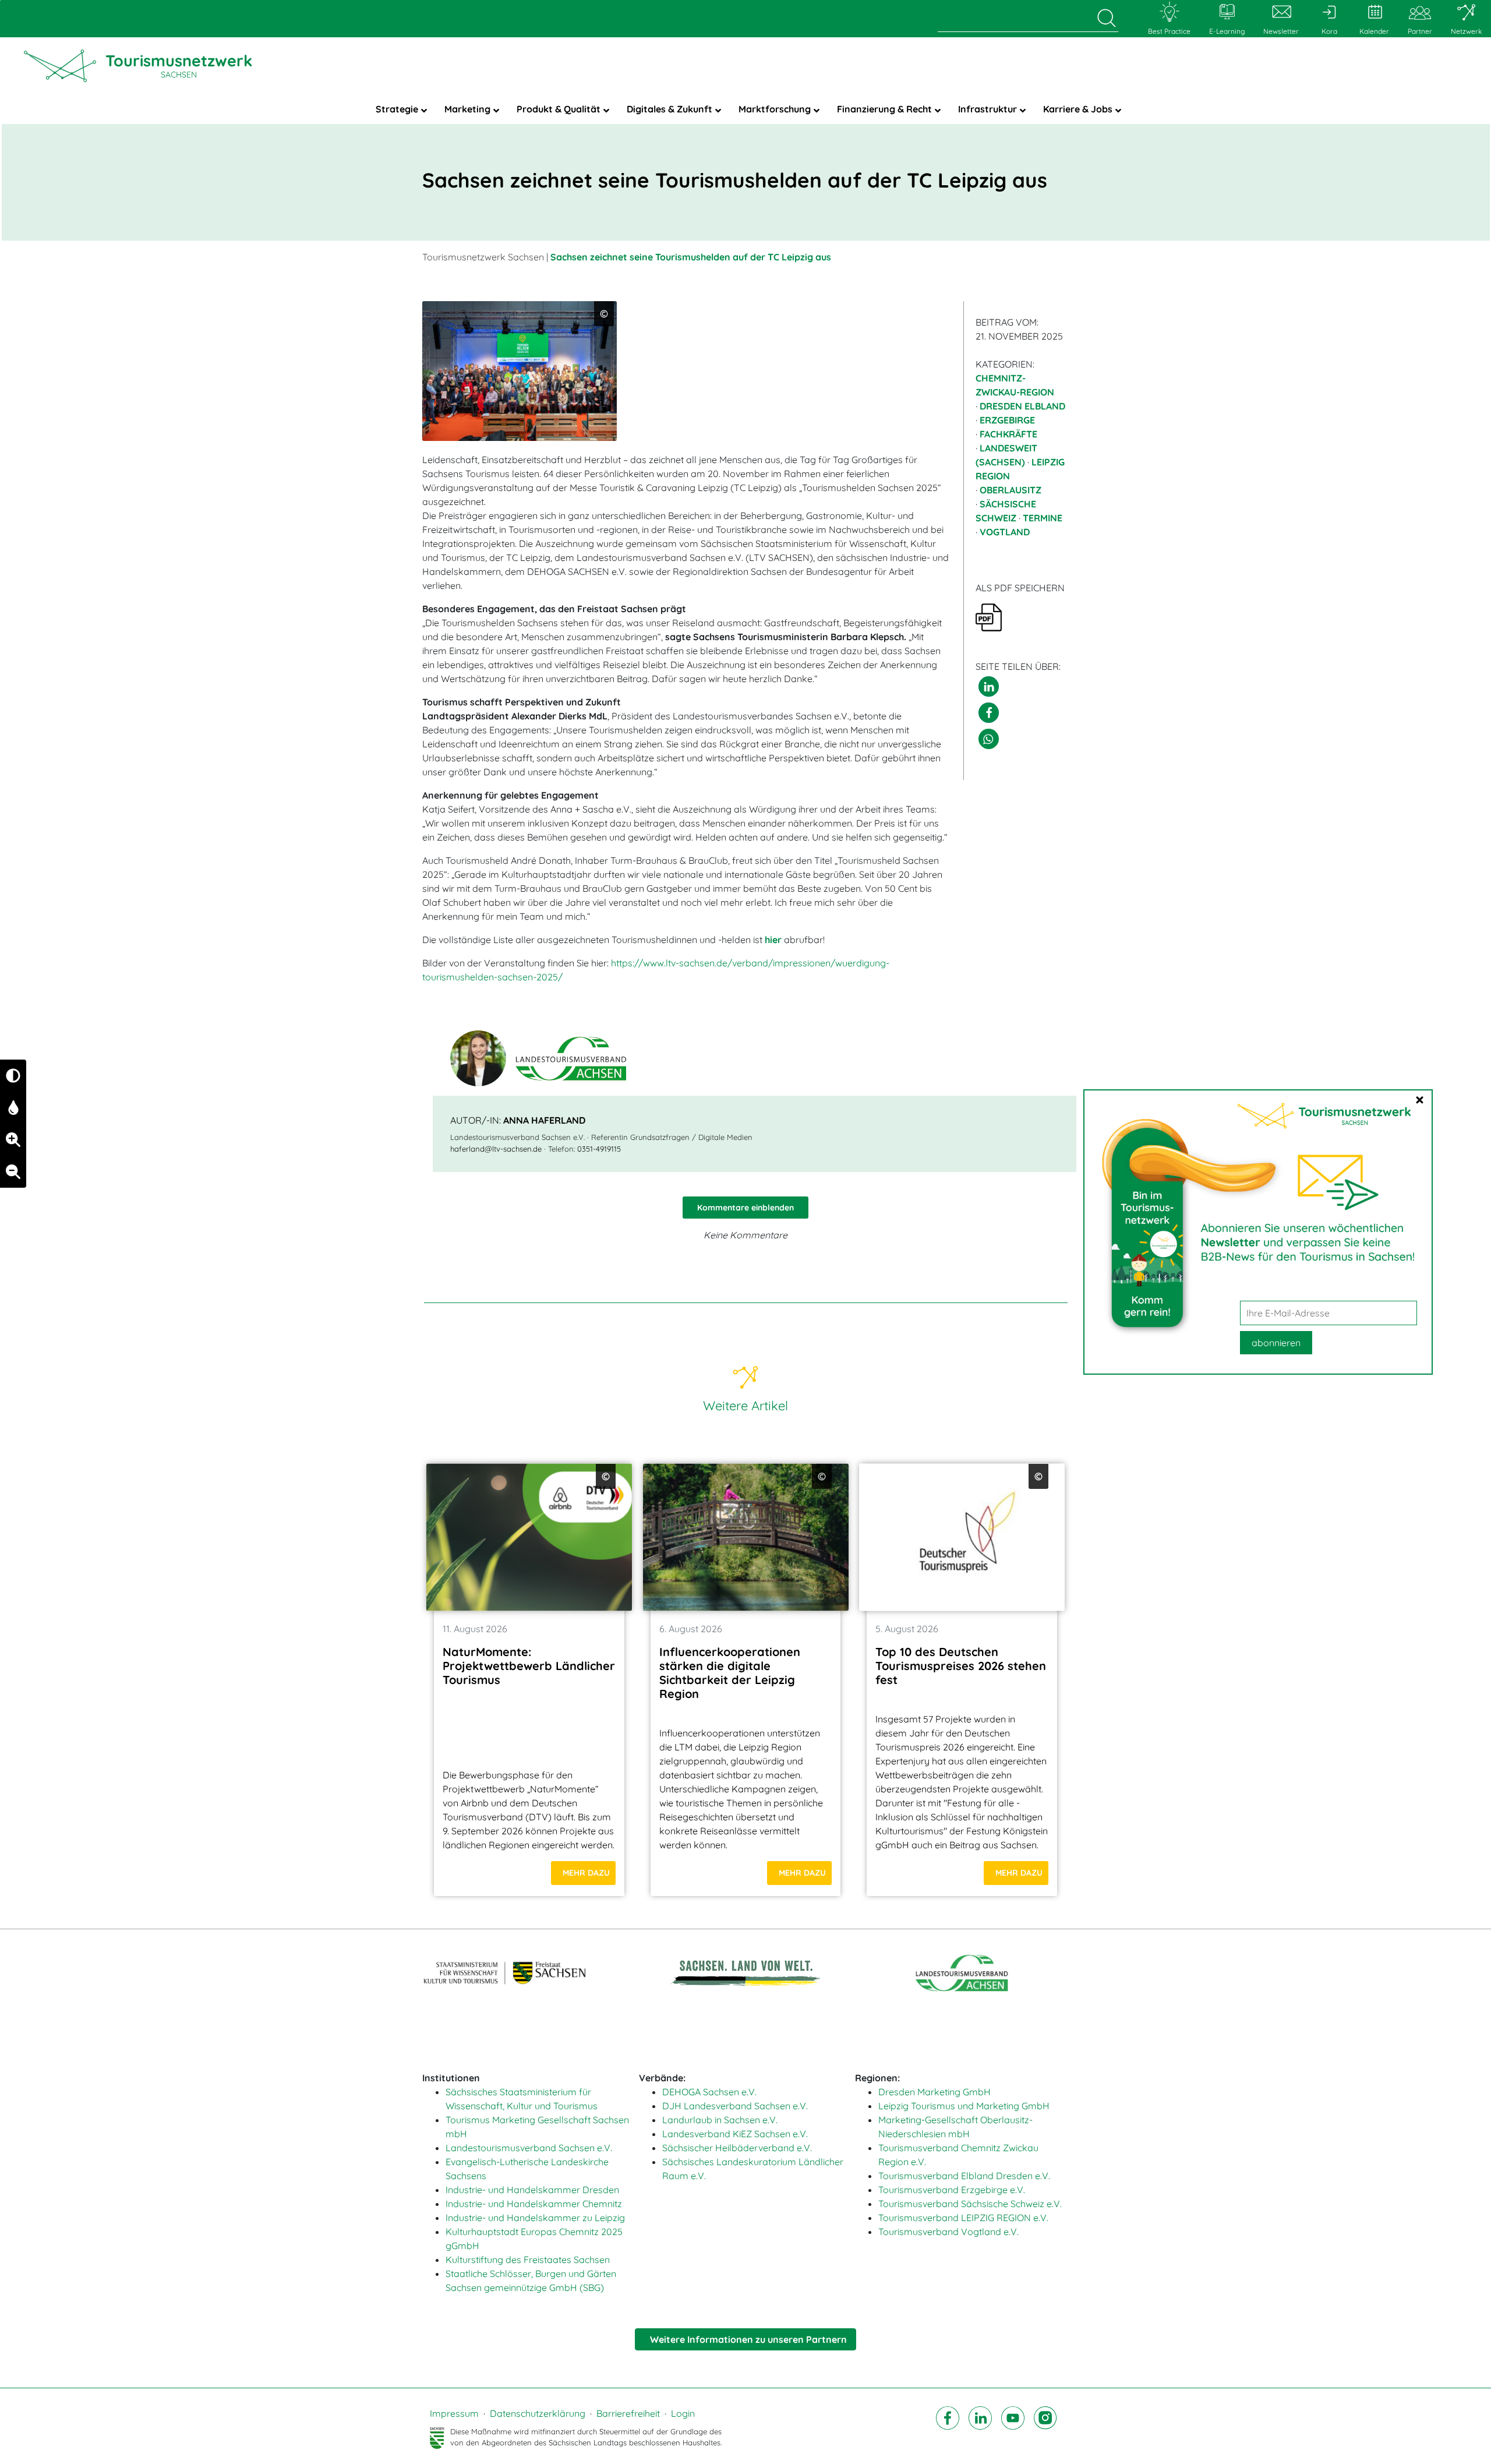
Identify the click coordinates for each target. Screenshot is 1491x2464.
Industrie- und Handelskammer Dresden (532, 2190)
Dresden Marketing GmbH (934, 2092)
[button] (989, 686)
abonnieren (1276, 1343)
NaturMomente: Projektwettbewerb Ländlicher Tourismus (529, 1666)
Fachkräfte (1008, 434)
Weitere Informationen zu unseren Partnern (748, 2339)
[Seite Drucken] (989, 616)
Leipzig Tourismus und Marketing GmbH (964, 2106)
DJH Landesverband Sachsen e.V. (735, 2106)
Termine (1043, 518)
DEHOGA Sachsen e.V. (709, 2092)
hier (773, 940)
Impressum (454, 2413)
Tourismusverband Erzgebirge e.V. (952, 2190)
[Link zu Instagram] (1045, 2428)
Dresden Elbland (1022, 406)
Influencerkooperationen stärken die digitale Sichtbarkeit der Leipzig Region (730, 1673)
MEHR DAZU (586, 1873)
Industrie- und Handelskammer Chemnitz (534, 2204)
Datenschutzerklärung (538, 2413)
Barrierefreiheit (628, 2413)
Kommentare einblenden (745, 1208)
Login (683, 2413)
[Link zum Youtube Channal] (1013, 2428)
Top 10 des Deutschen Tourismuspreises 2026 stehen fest (961, 1666)
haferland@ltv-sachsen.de (496, 1149)
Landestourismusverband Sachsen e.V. (529, 2148)
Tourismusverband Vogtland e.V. (948, 2232)
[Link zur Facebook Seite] (948, 2428)
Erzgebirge (1007, 420)
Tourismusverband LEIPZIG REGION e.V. (963, 2218)
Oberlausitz (1011, 490)
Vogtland (1005, 532)
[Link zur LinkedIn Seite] (980, 2428)
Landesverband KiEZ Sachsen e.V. (735, 2134)
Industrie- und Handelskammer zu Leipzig (535, 2218)
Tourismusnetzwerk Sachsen (483, 257)
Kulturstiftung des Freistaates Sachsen (528, 2260)
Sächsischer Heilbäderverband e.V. (737, 2148)
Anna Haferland (544, 1120)
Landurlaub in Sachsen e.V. (720, 2120)
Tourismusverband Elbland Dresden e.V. (964, 2176)
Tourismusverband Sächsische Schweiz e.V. (970, 2204)
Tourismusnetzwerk (179, 65)
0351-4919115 (599, 1149)
